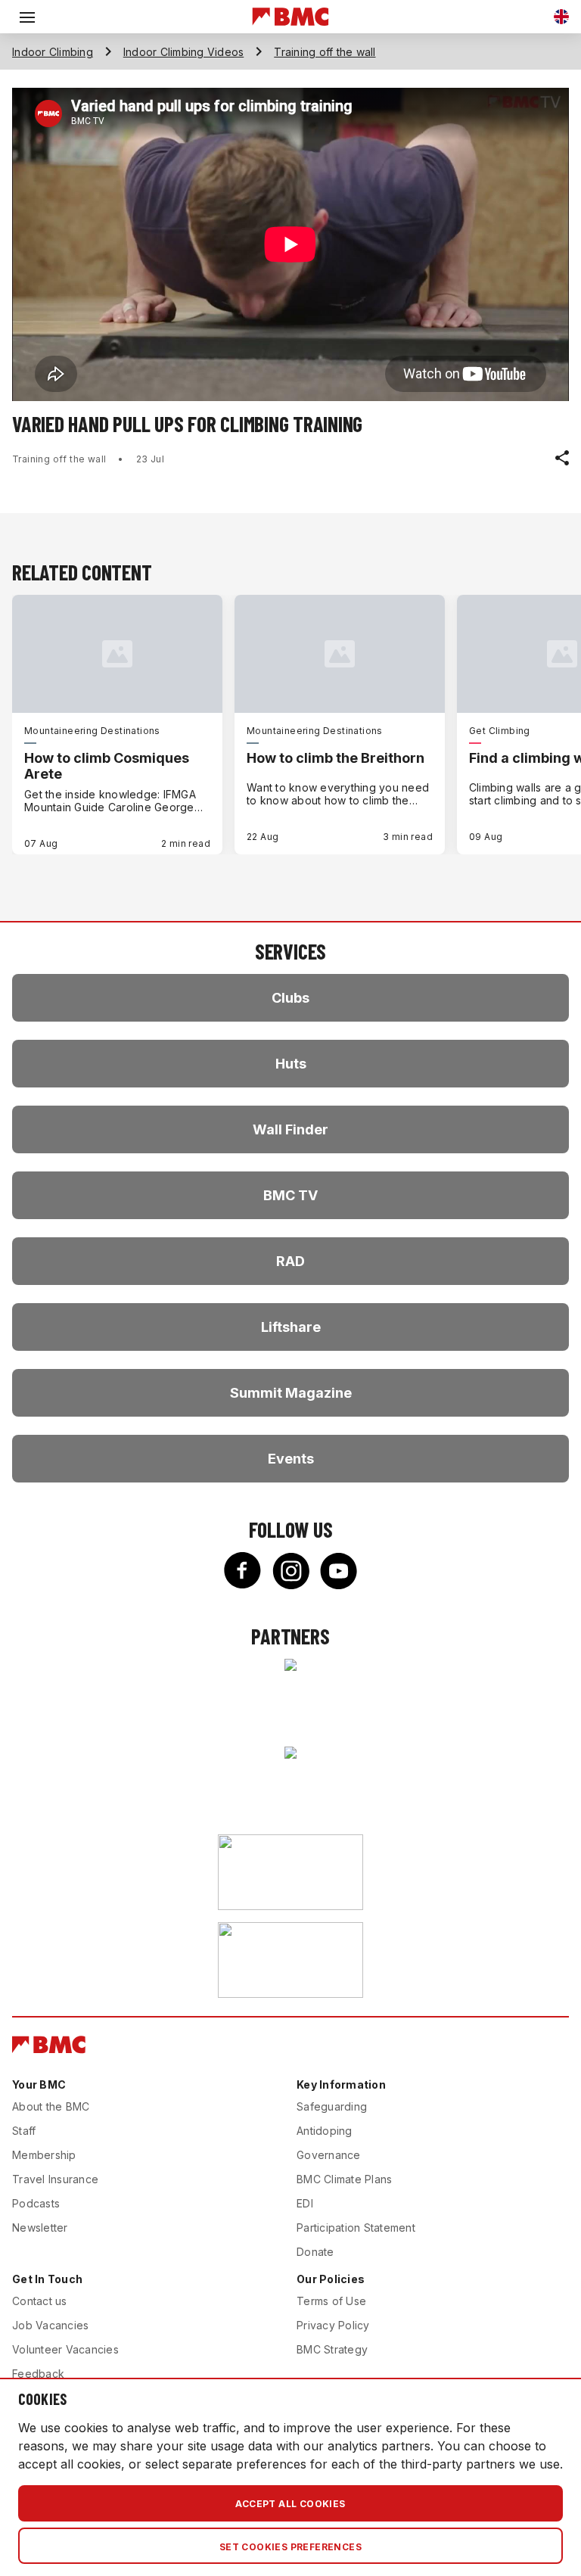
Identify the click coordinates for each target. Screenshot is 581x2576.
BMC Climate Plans (344, 2179)
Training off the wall (325, 52)
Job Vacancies (50, 2325)
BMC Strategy (332, 2349)
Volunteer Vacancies (65, 2349)
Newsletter (40, 2228)
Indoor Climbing (53, 52)
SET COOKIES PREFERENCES (290, 2547)
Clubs (290, 998)
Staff (24, 2131)
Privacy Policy (333, 2325)
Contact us (40, 2301)
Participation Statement (356, 2228)
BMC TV (290, 1195)
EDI (305, 2203)
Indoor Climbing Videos (184, 52)
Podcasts (36, 2203)
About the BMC (51, 2106)
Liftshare (291, 1327)
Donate (315, 2252)
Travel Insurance (55, 2179)
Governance (329, 2155)
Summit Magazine (291, 1393)
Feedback (38, 2374)
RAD (290, 1261)
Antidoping (325, 2131)
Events (291, 1459)
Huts (291, 1064)
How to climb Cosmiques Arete (107, 766)
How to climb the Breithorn (336, 758)
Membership (44, 2155)
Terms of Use (331, 2301)
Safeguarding (332, 2106)
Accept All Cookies (290, 2504)
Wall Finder (290, 1129)
